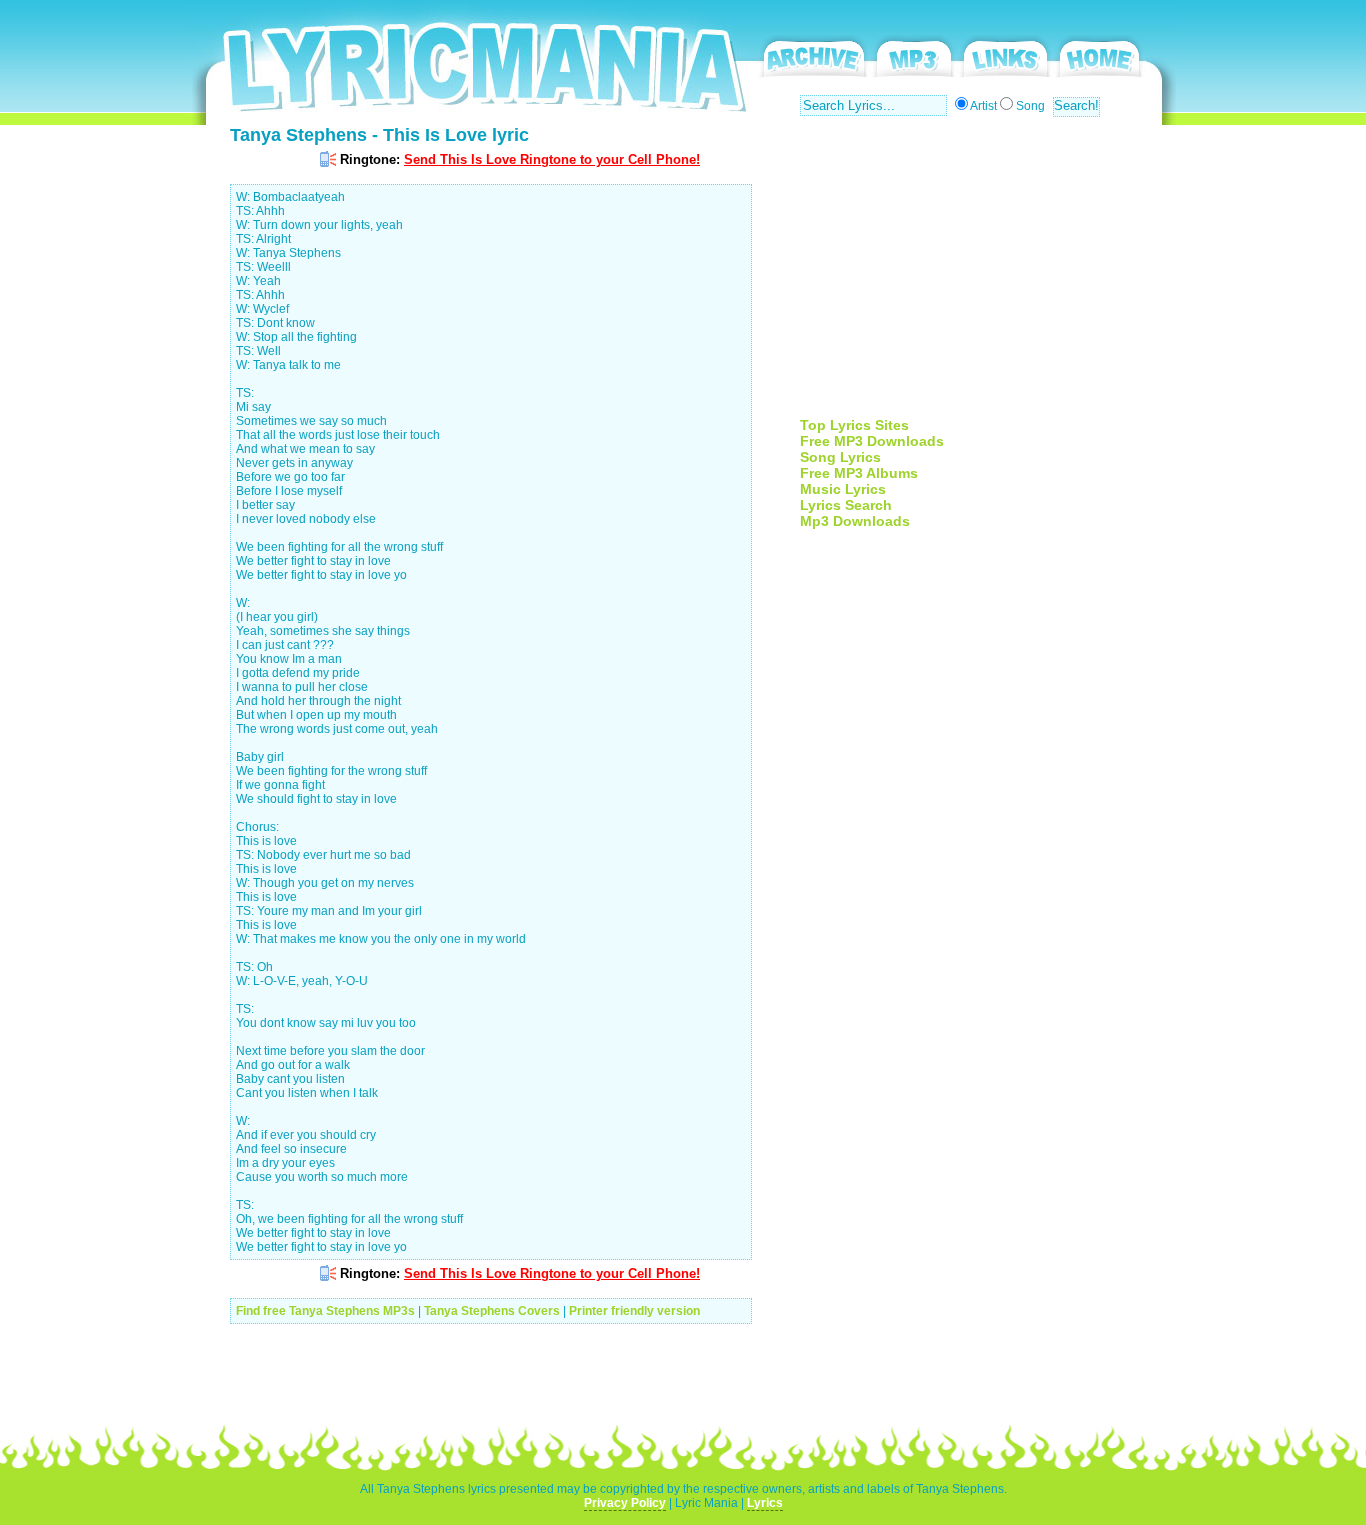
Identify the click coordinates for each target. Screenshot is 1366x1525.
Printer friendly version (634, 1311)
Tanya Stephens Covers (492, 1311)
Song (1030, 106)
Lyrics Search (846, 505)
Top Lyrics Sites (854, 425)
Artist (983, 106)
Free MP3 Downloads (872, 441)
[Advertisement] (968, 277)
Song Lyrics (840, 457)
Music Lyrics (843, 489)
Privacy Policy (625, 1503)
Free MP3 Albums (859, 473)
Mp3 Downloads (855, 521)
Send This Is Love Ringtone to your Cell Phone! (552, 159)
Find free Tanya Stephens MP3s (325, 1311)
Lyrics (765, 1503)
